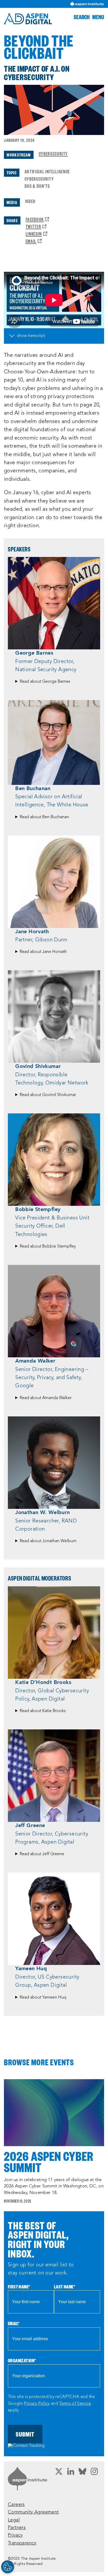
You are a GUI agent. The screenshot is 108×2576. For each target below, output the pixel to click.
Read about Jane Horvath (43, 952)
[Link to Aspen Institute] (28, 2479)
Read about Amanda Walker (46, 1398)
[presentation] (54, 2113)
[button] (82, 17)
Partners (17, 2528)
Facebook (37, 219)
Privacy (15, 2535)
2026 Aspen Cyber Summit (49, 2162)
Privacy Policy (37, 2404)
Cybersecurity (53, 153)
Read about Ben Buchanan (44, 817)
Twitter (36, 226)
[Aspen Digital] (28, 19)
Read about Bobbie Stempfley (48, 1247)
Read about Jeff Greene (42, 1854)
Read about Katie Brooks (43, 1711)
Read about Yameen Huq (43, 1998)
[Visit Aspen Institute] (87, 4)
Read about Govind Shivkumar (48, 1095)
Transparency (22, 2543)
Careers (16, 2505)
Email (34, 241)
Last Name (65, 2286)
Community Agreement (33, 2512)
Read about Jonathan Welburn (48, 1541)
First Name (19, 2286)
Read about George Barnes (45, 682)
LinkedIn (36, 234)
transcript (36, 336)
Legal (14, 2520)
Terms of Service (75, 2404)
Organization (22, 2360)
